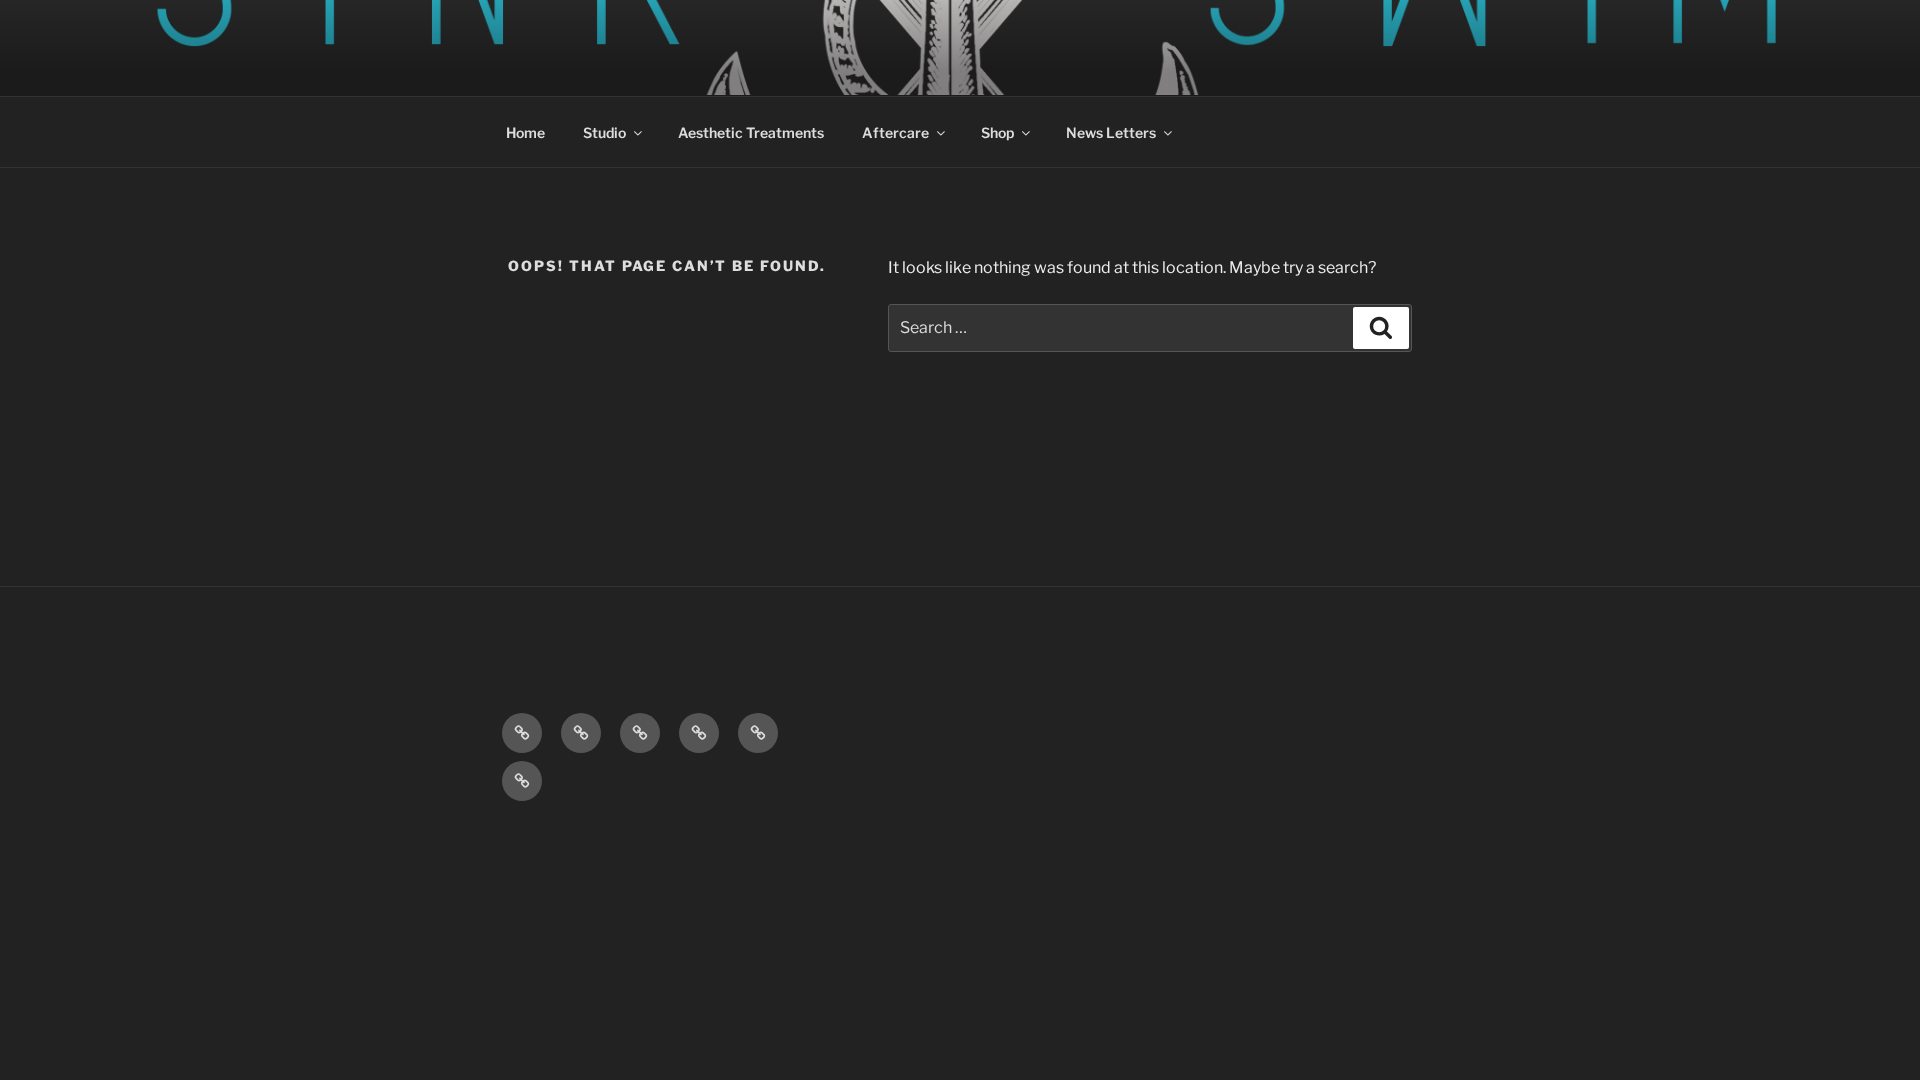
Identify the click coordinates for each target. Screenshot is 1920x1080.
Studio (604, 132)
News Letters (1111, 132)
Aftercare (895, 132)
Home (525, 132)
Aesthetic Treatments (751, 132)
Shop (997, 132)
